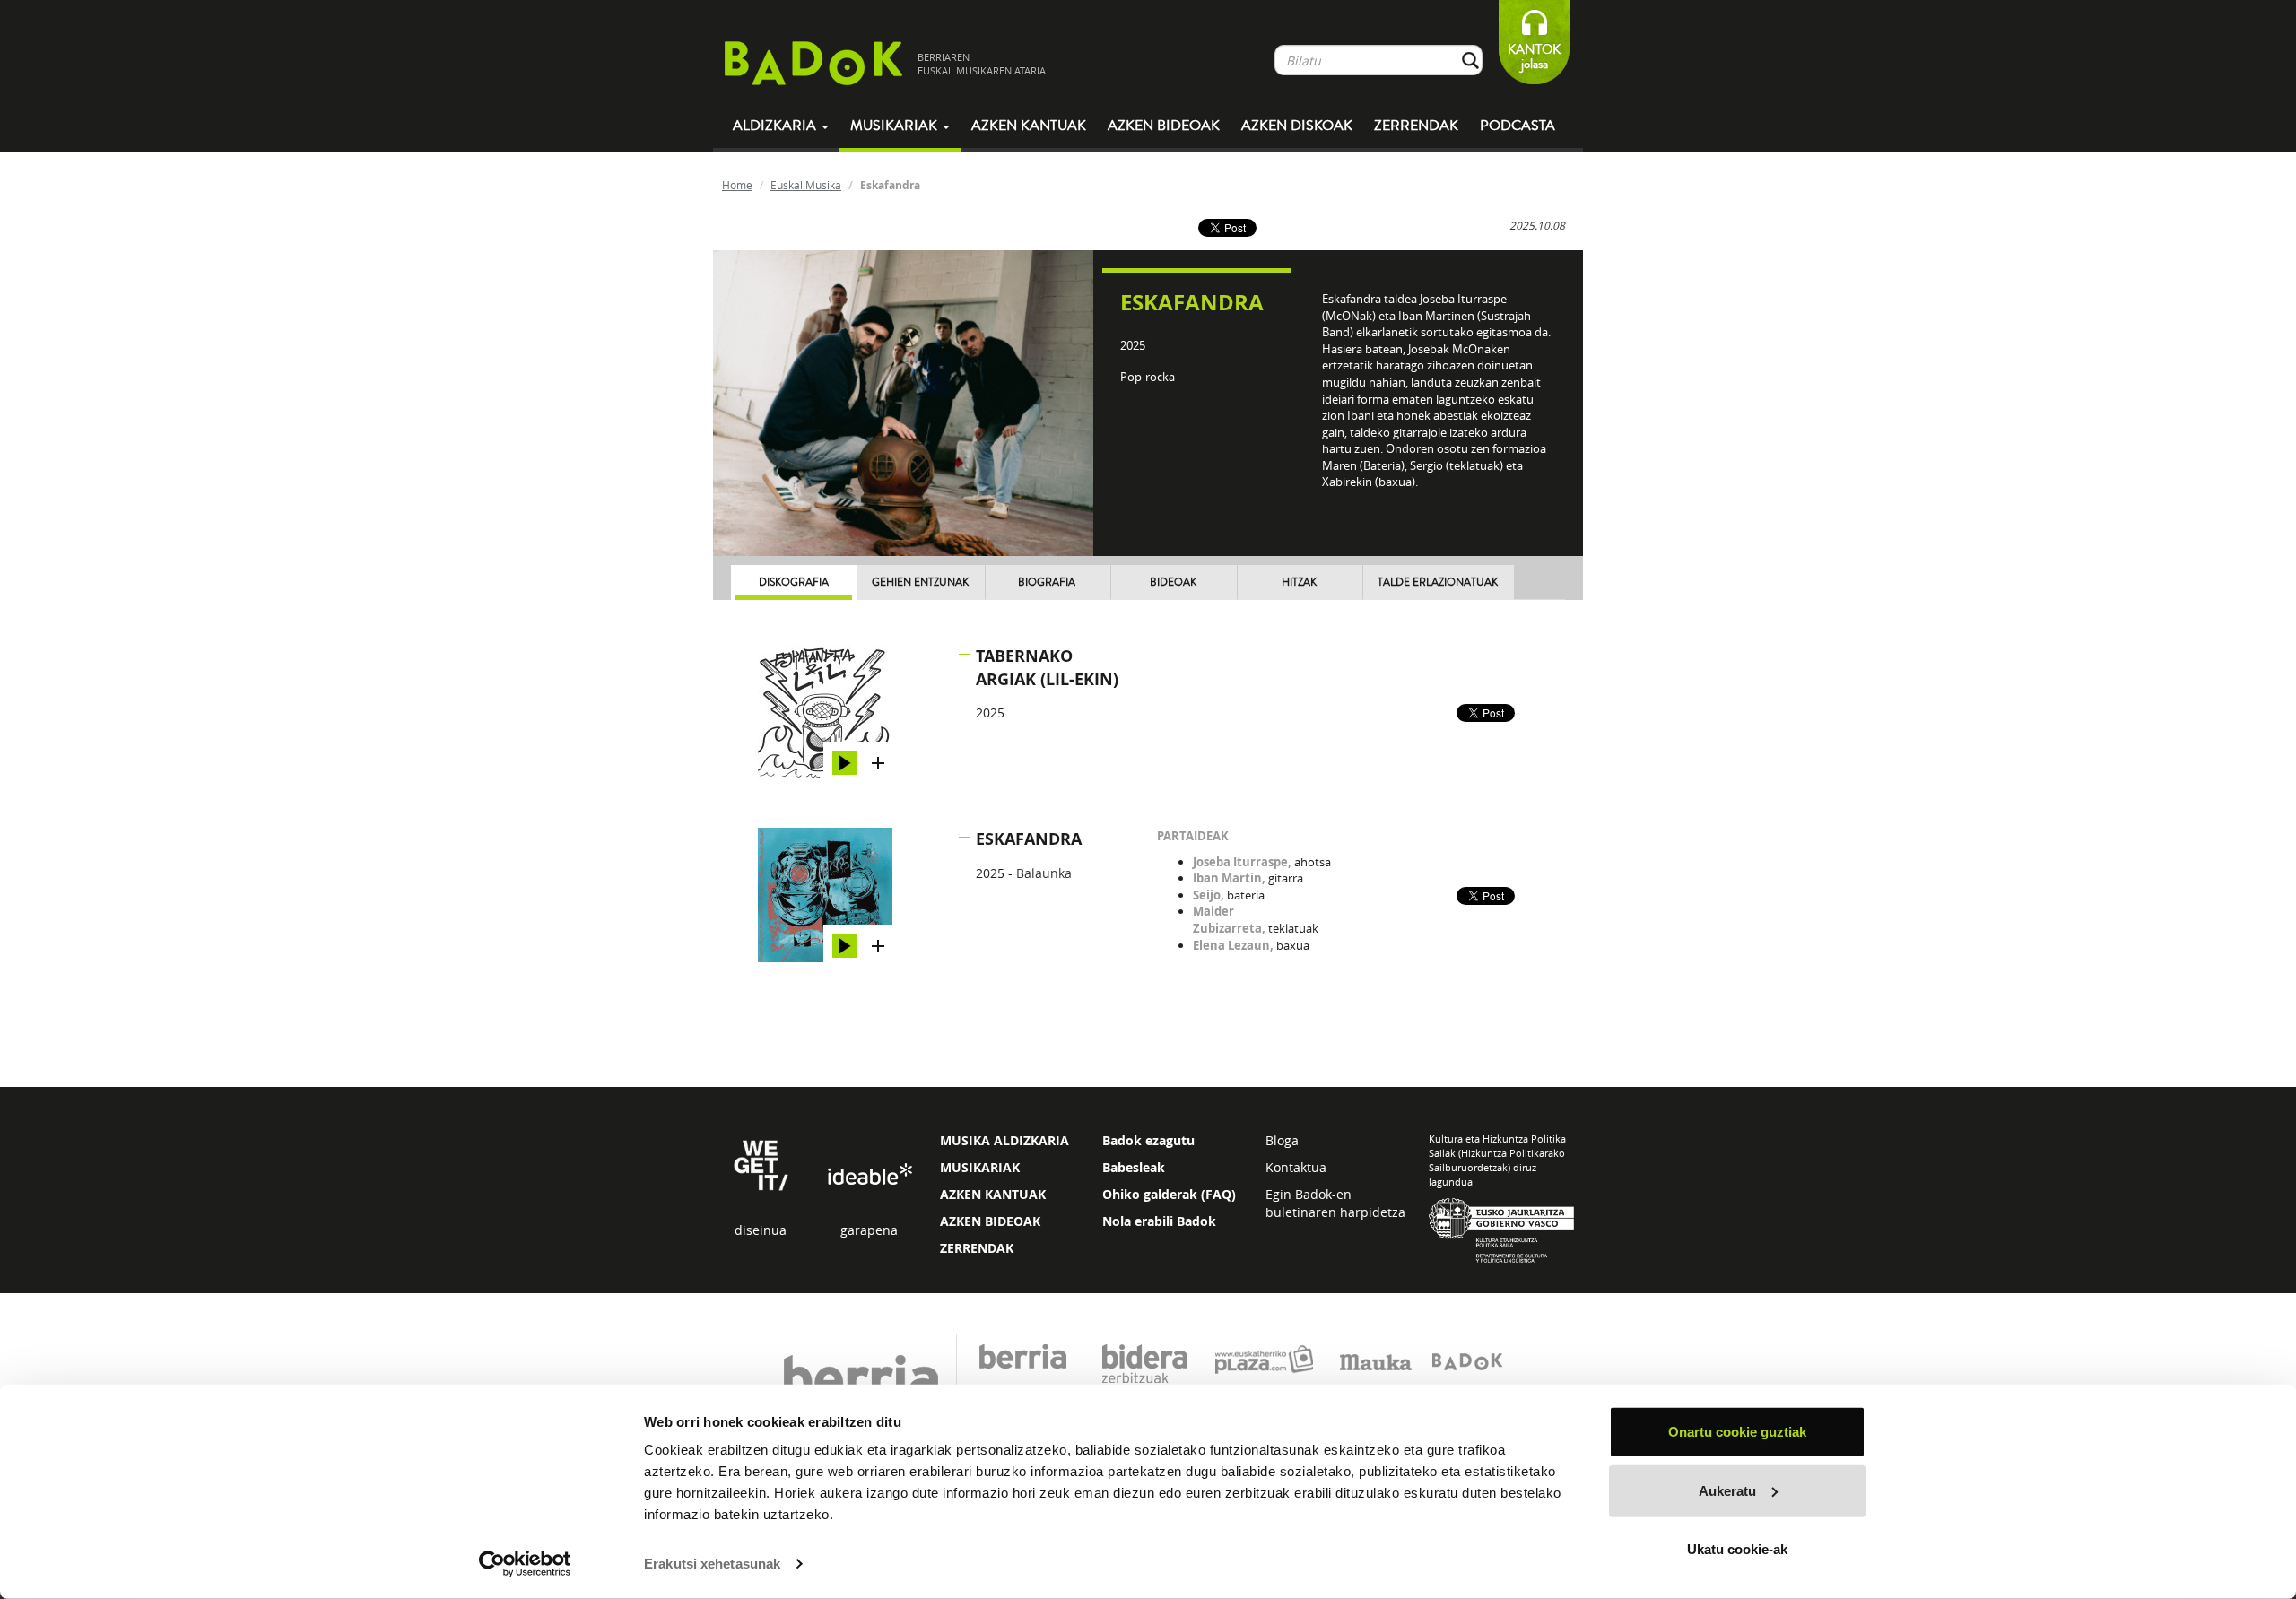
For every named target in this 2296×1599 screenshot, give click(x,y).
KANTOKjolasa (1534, 57)
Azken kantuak (1029, 126)
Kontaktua (1296, 1167)
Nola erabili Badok (1159, 1221)
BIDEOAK (1173, 582)
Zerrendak (1416, 126)
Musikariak (896, 126)
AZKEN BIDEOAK (990, 1221)
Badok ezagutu (1148, 1140)
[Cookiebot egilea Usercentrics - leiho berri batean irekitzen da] (525, 1564)
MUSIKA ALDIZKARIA (1004, 1140)
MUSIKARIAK (980, 1167)
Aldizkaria (776, 126)
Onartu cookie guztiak (1737, 1432)
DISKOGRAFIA (794, 582)
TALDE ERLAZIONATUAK (1438, 582)
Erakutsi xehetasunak (712, 1564)
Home (737, 185)
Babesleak (1134, 1167)
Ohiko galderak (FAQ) (1169, 1194)
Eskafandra (1029, 839)
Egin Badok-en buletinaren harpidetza (1335, 1203)
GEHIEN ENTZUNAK (920, 582)
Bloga (1282, 1140)
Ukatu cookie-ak (1737, 1549)
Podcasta (1518, 126)
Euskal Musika (806, 185)
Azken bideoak (1164, 126)
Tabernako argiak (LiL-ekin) (1047, 668)
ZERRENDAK (977, 1248)
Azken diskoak (1297, 126)
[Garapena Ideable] (869, 1174)
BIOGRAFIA (1047, 582)
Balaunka (1044, 873)
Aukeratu (1727, 1490)
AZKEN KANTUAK (993, 1194)
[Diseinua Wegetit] (761, 1164)
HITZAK (1299, 582)
